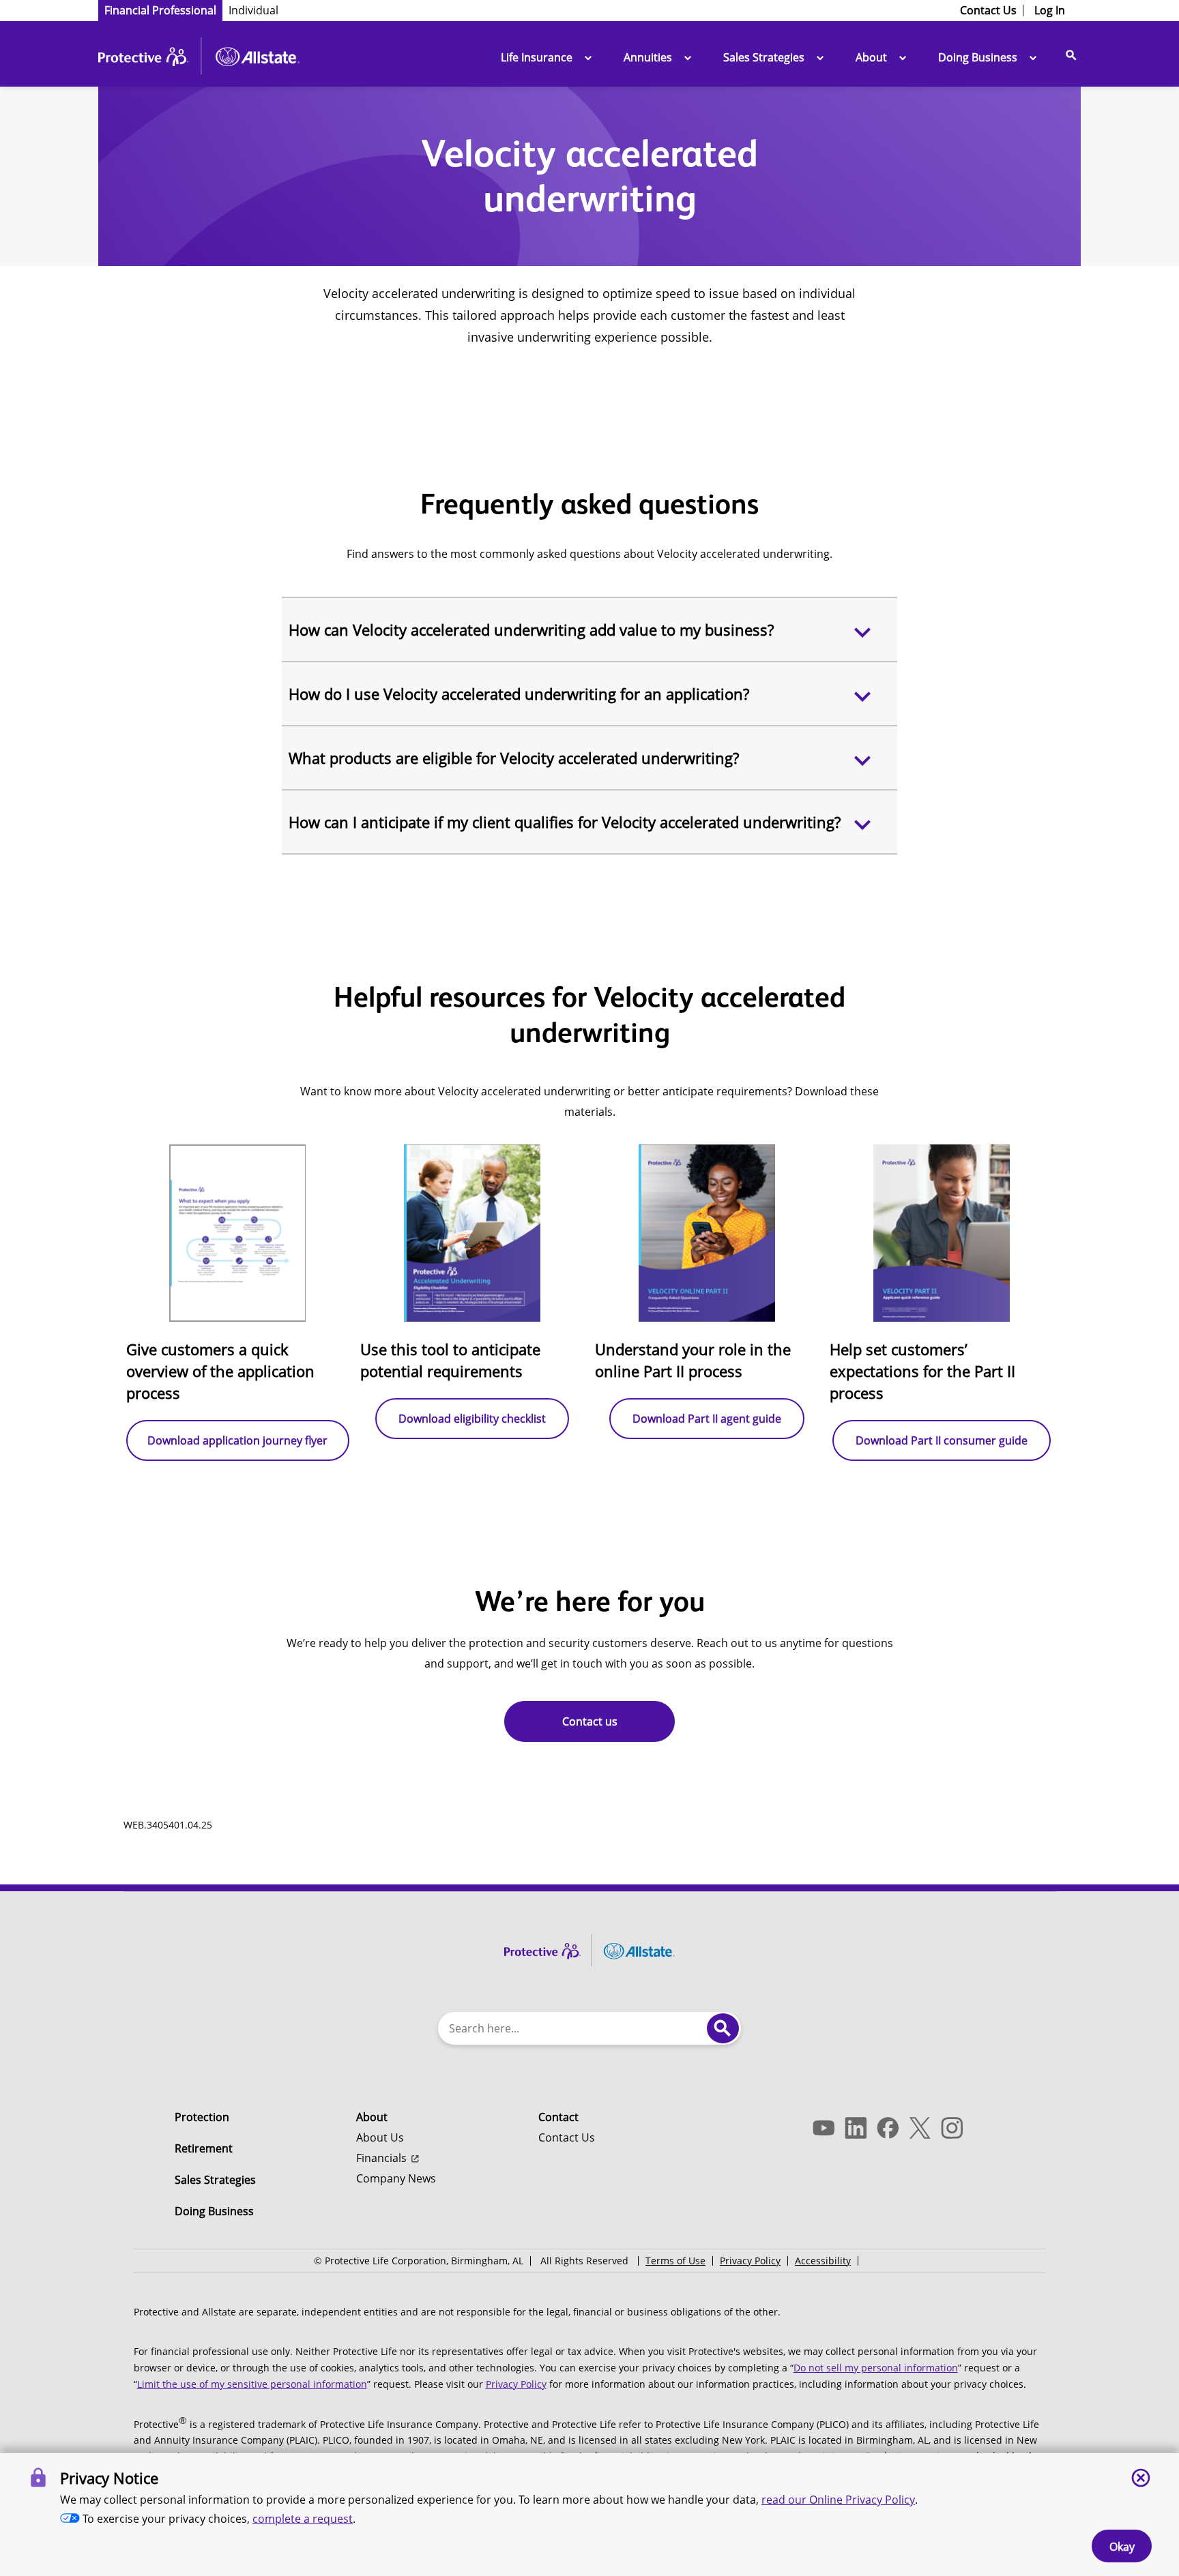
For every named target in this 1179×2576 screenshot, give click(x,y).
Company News (396, 2178)
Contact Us (567, 2137)
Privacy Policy (750, 2261)
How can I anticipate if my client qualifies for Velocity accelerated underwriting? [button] (565, 822)
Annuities (648, 57)
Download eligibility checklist (472, 1419)
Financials (381, 2158)
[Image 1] (589, 1947)
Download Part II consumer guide (942, 1440)
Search (723, 2028)
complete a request (303, 2519)
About (871, 57)
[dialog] (589, 2515)
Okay (1122, 2547)
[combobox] (573, 2028)
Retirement (204, 2148)
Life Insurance (537, 57)
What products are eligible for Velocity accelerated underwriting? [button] (514, 758)
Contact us (590, 1721)
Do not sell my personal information (876, 2368)
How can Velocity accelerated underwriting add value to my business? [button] (531, 630)
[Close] (1141, 2478)
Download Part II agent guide (707, 1419)
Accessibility (823, 2261)
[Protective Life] (199, 59)
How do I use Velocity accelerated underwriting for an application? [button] (519, 694)
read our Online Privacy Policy (838, 2500)
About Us (380, 2137)
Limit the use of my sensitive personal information (252, 2384)
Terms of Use (675, 2261)
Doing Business (978, 57)
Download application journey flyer (237, 1440)
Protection (202, 2117)
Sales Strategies (764, 57)
